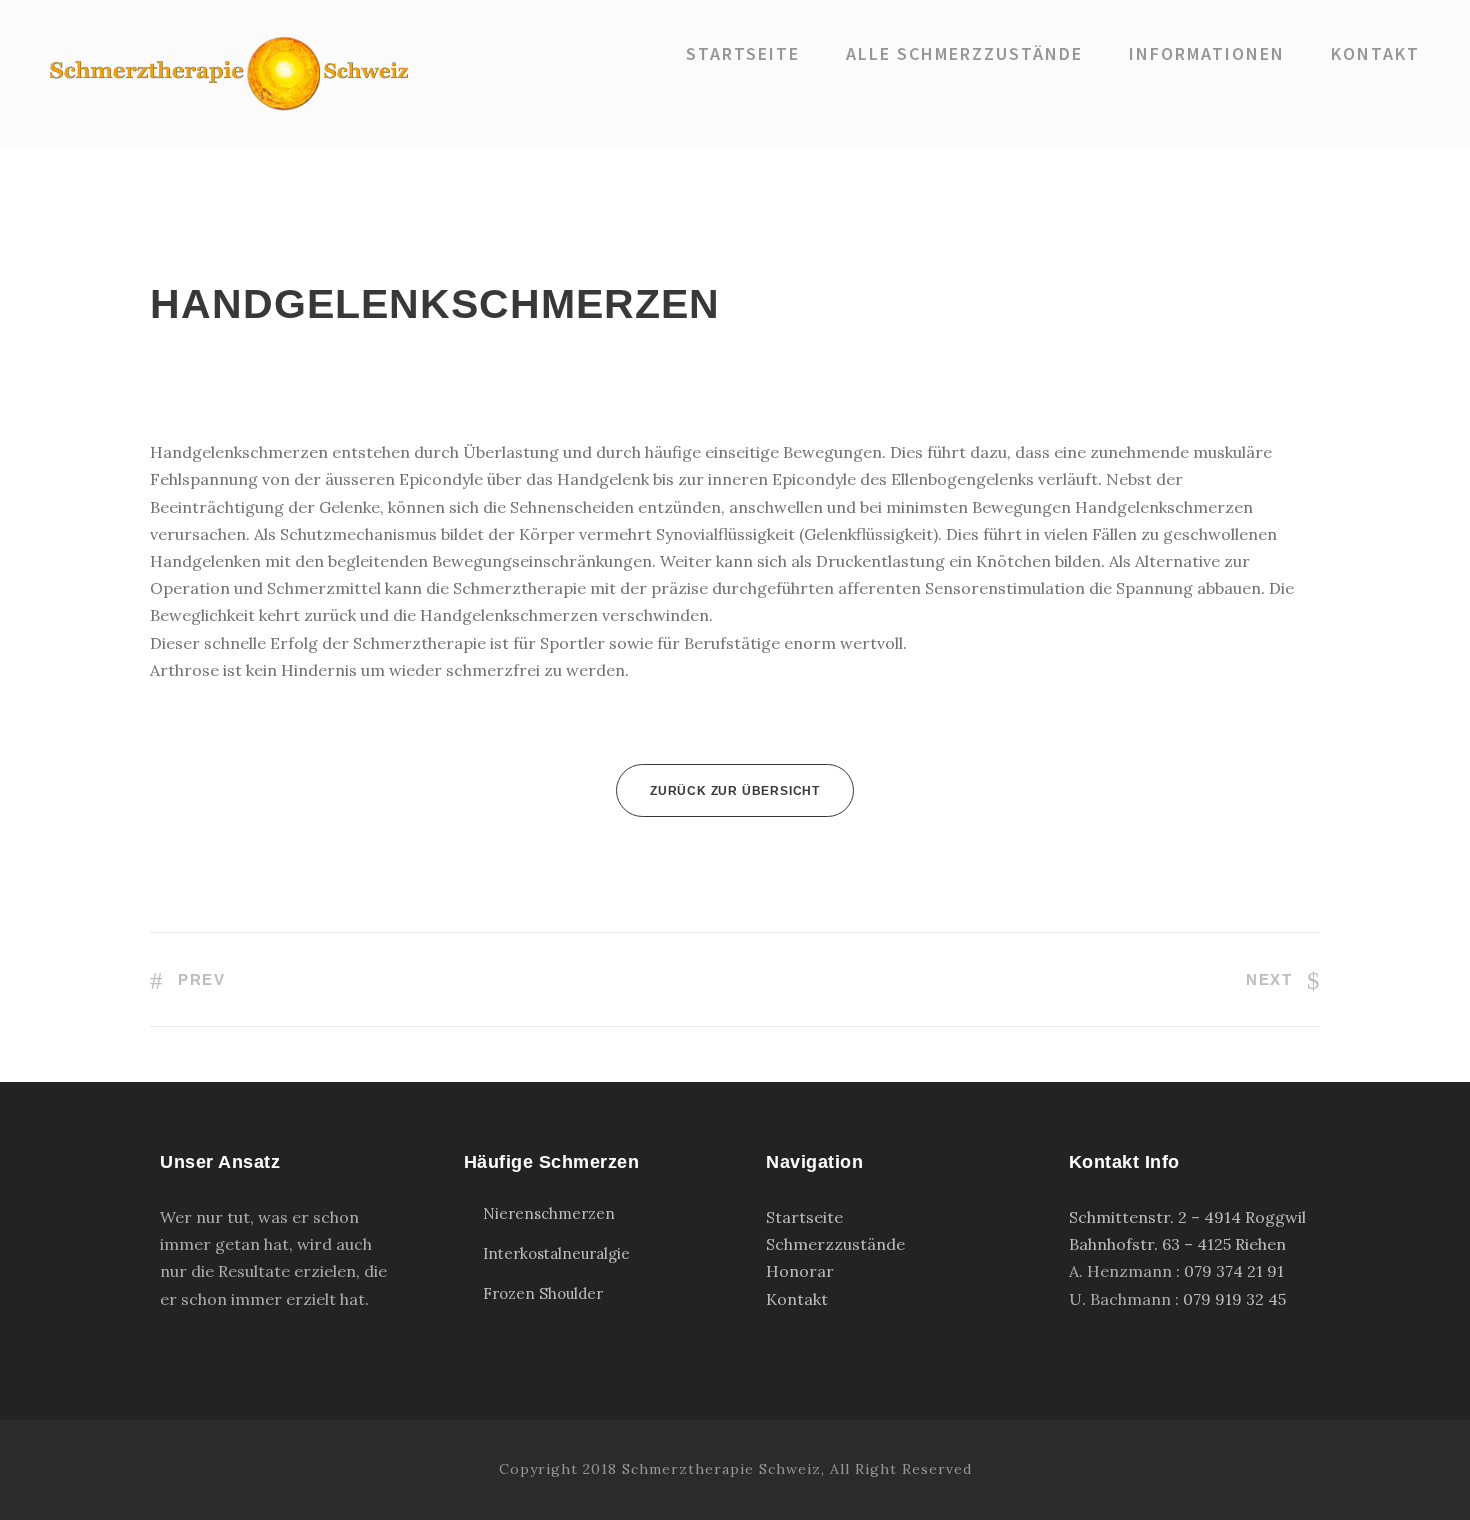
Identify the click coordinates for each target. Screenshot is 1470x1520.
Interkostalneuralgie (556, 1253)
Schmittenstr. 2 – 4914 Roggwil (1187, 1217)
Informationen (1207, 53)
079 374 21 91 (1234, 1271)
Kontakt (1375, 53)
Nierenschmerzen (549, 1213)
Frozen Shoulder (543, 1293)
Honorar (800, 1271)
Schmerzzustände (835, 1244)
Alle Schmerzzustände (964, 53)
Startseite (743, 53)
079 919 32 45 (1234, 1299)
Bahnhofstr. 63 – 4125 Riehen (1177, 1244)
